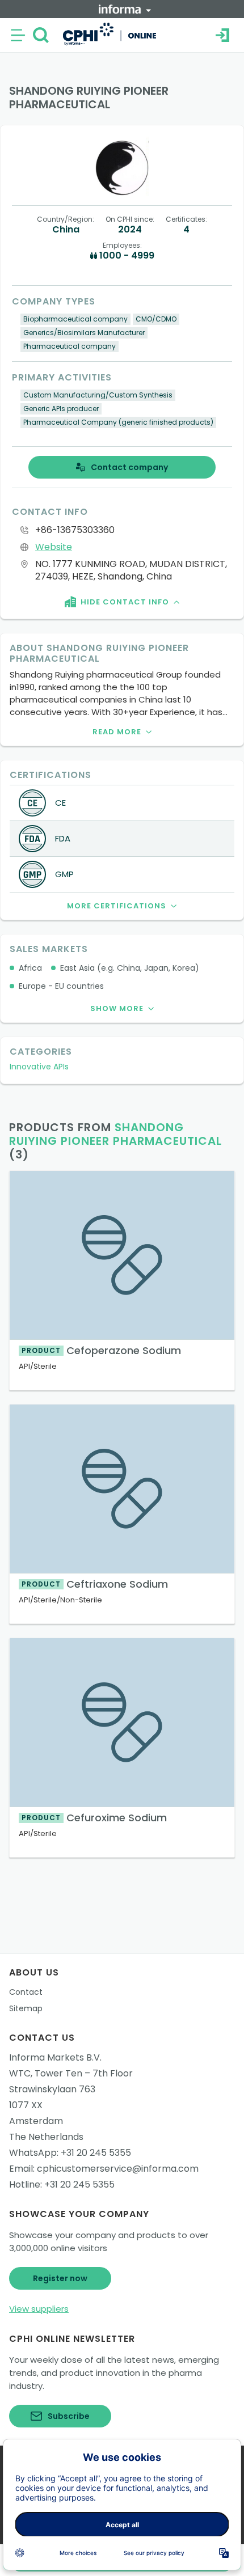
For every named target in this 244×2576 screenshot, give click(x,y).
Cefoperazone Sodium (101, 1350)
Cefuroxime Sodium (94, 1818)
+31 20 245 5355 (96, 2153)
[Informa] (125, 9)
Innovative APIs (39, 1067)
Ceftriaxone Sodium (95, 1584)
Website (54, 547)
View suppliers (39, 2309)
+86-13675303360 (75, 530)
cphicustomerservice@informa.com (118, 2169)
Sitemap (26, 2008)
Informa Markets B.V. (55, 2057)
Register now (60, 2278)
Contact (26, 1992)
